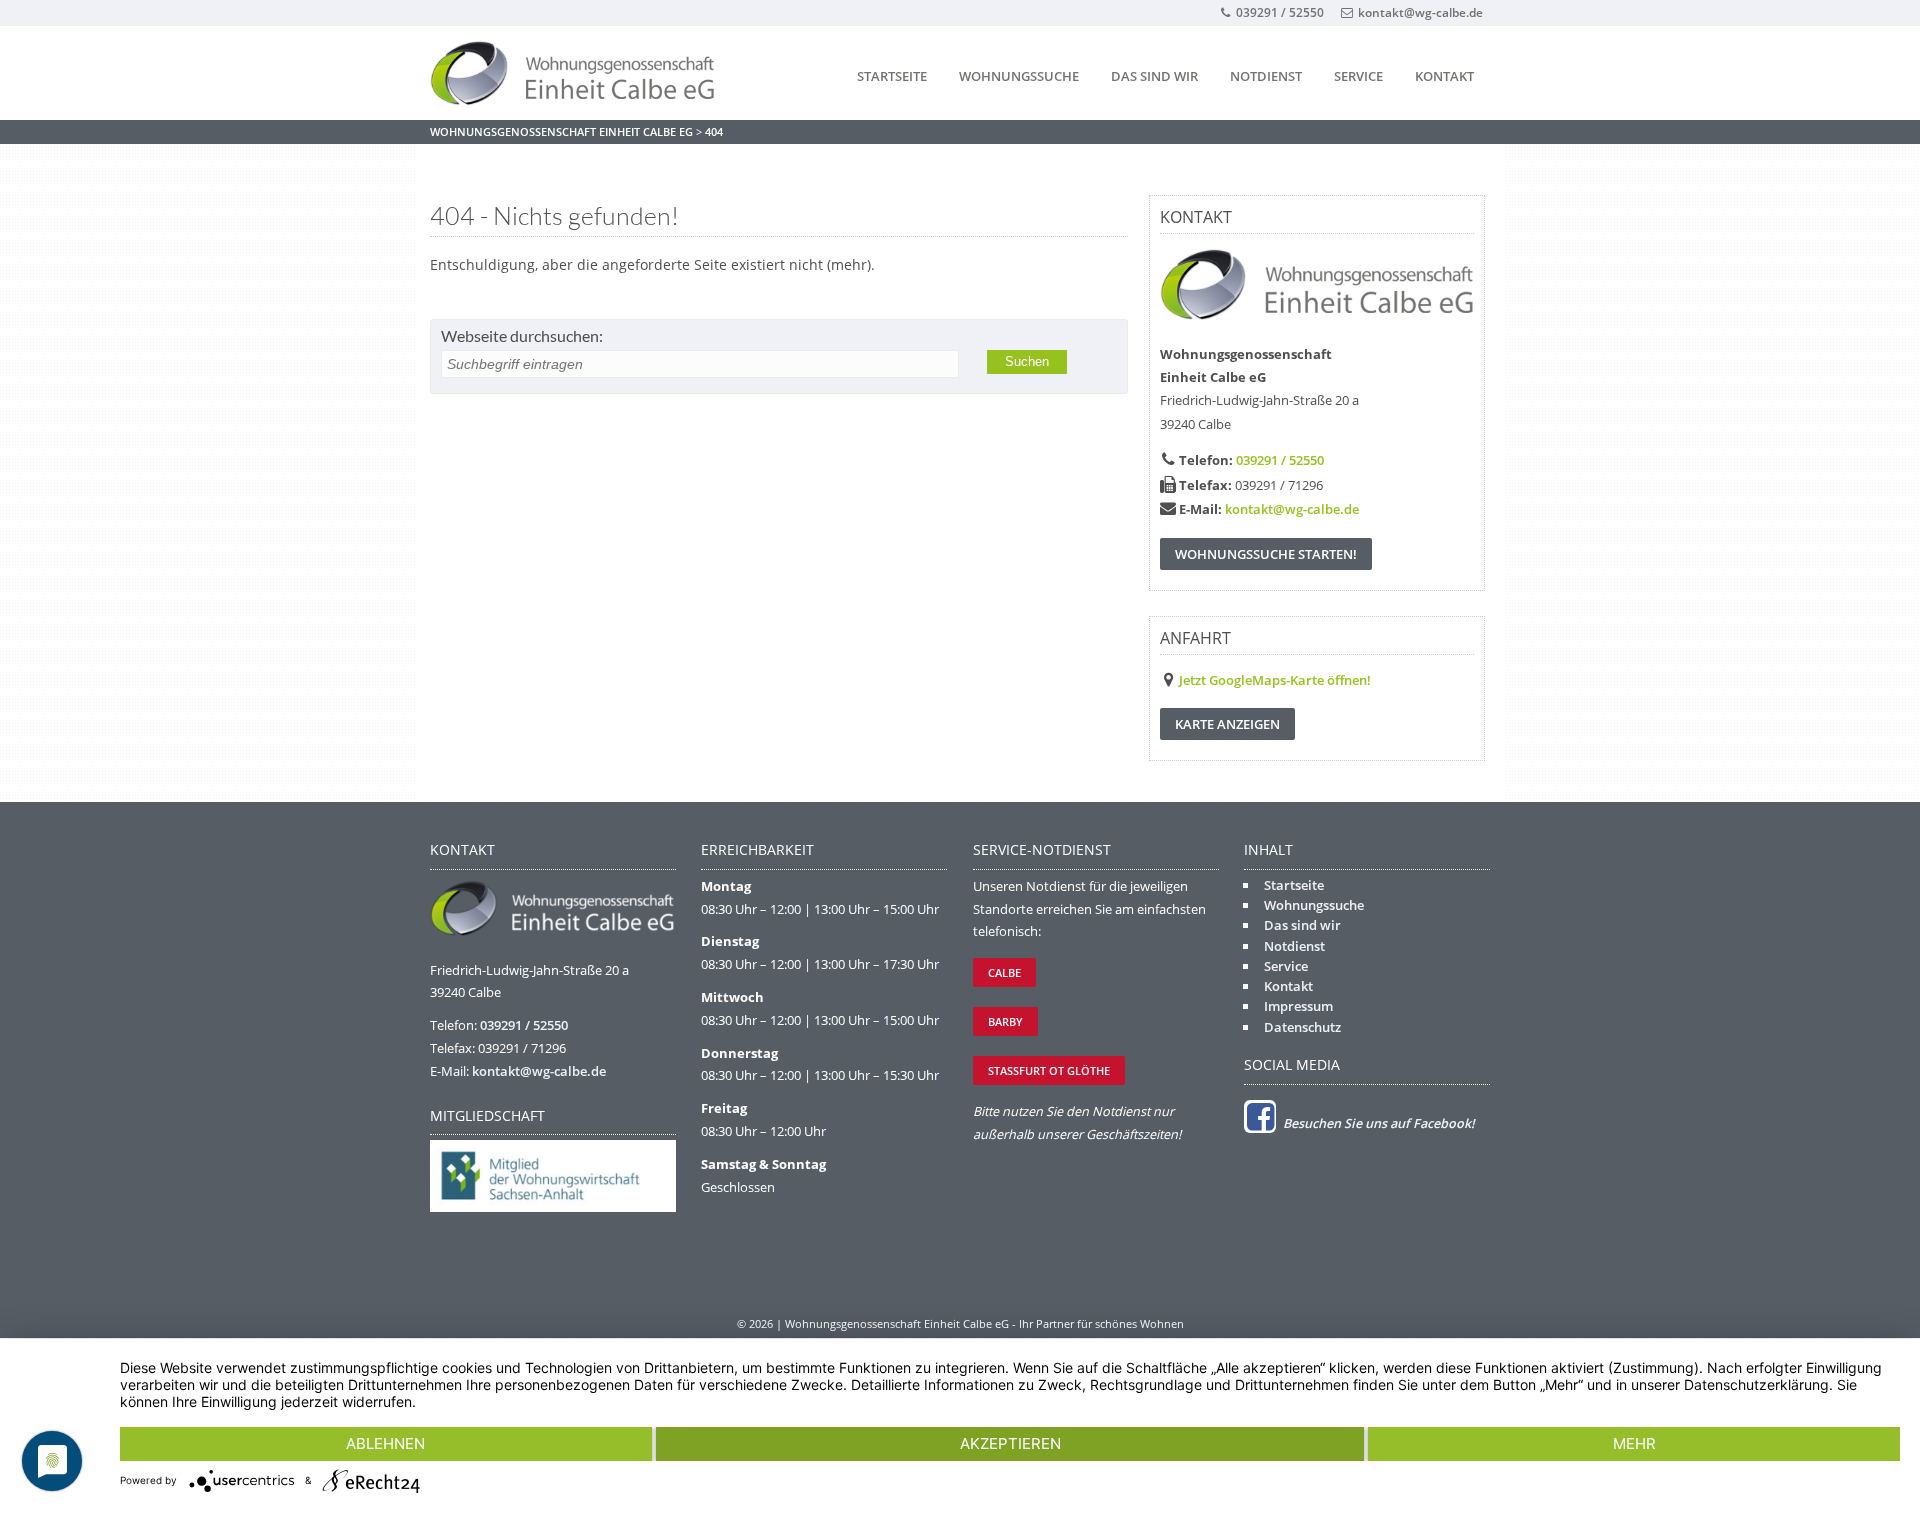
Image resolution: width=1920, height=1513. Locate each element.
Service (1358, 76)
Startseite (892, 76)
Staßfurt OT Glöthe (1049, 1070)
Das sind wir (1154, 76)
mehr (1634, 1443)
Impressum (1298, 1006)
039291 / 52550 (1280, 12)
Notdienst (1266, 76)
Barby (1005, 1021)
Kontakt (1444, 76)
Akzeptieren (1010, 1443)
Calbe (1004, 972)
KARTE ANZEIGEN (1227, 724)
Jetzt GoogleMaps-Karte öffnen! (1275, 680)
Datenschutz (1302, 1027)
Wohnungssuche (1019, 76)
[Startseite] (580, 73)
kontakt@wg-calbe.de (1420, 12)
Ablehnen (385, 1443)
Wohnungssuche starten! (1266, 554)
